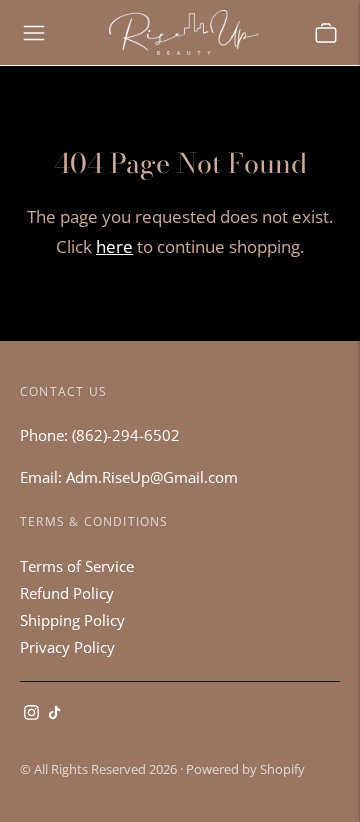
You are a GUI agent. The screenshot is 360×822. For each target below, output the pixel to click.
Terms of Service (77, 566)
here (114, 246)
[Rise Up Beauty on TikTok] (54, 714)
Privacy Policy (67, 647)
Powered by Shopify (245, 769)
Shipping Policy (72, 620)
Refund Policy (67, 593)
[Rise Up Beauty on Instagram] (31, 714)
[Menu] (34, 33)
